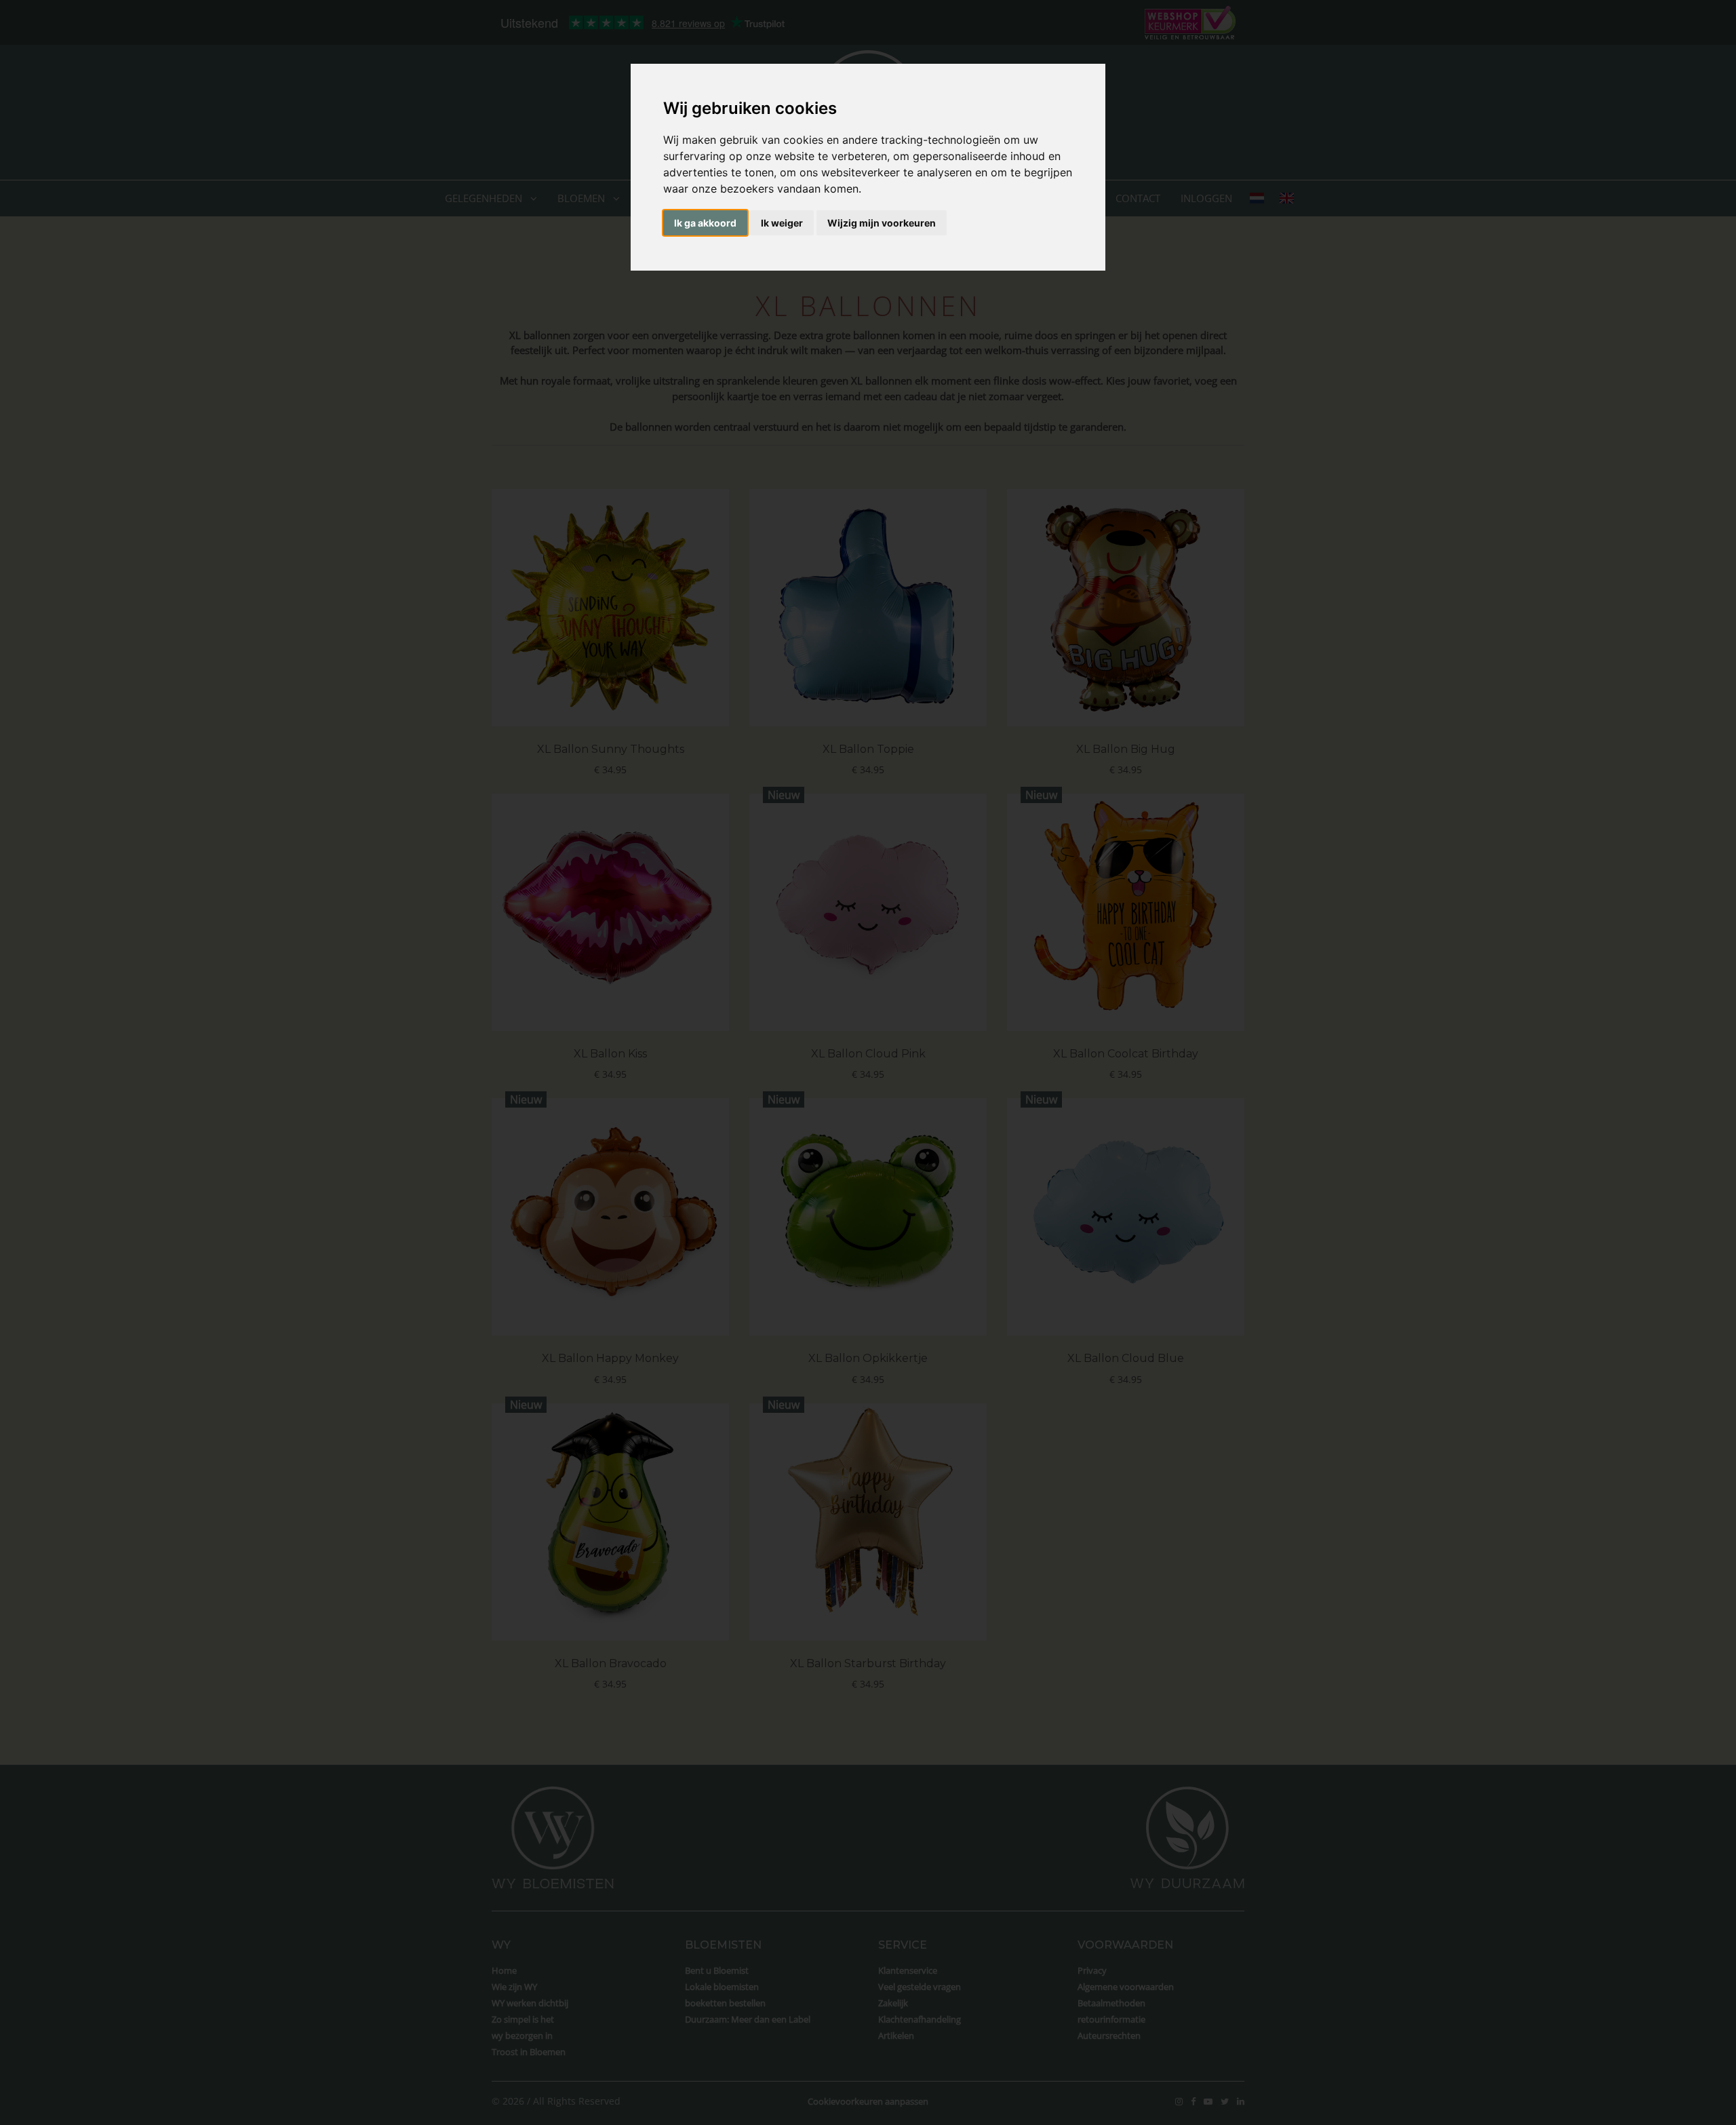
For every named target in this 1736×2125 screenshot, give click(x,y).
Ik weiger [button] (782, 223)
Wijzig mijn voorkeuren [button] (882, 223)
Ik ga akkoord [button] (705, 223)
